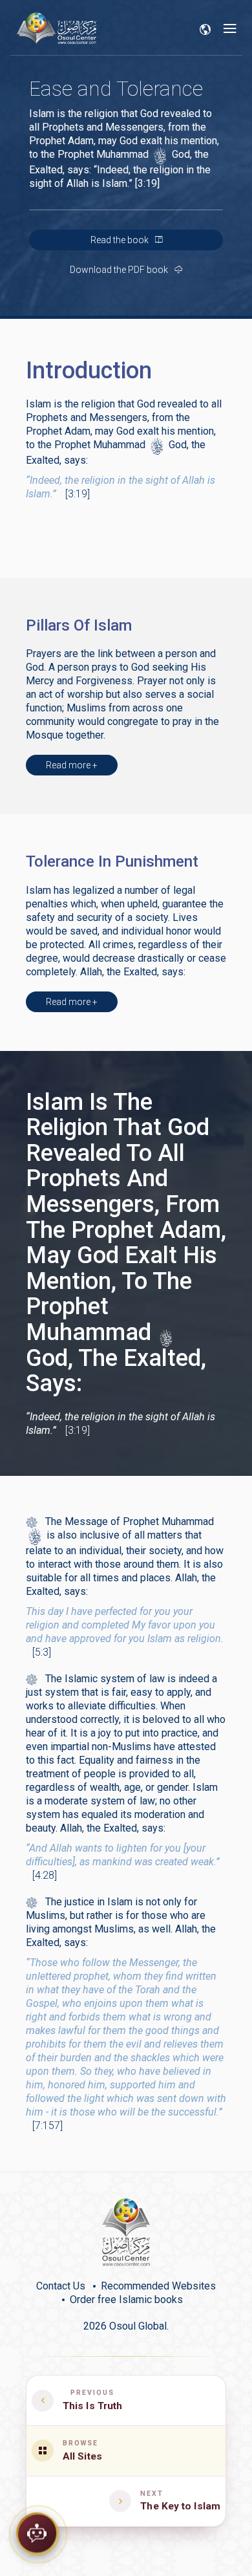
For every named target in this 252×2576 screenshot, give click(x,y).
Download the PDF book (120, 270)
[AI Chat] (37, 2533)
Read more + (72, 765)
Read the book (121, 240)
